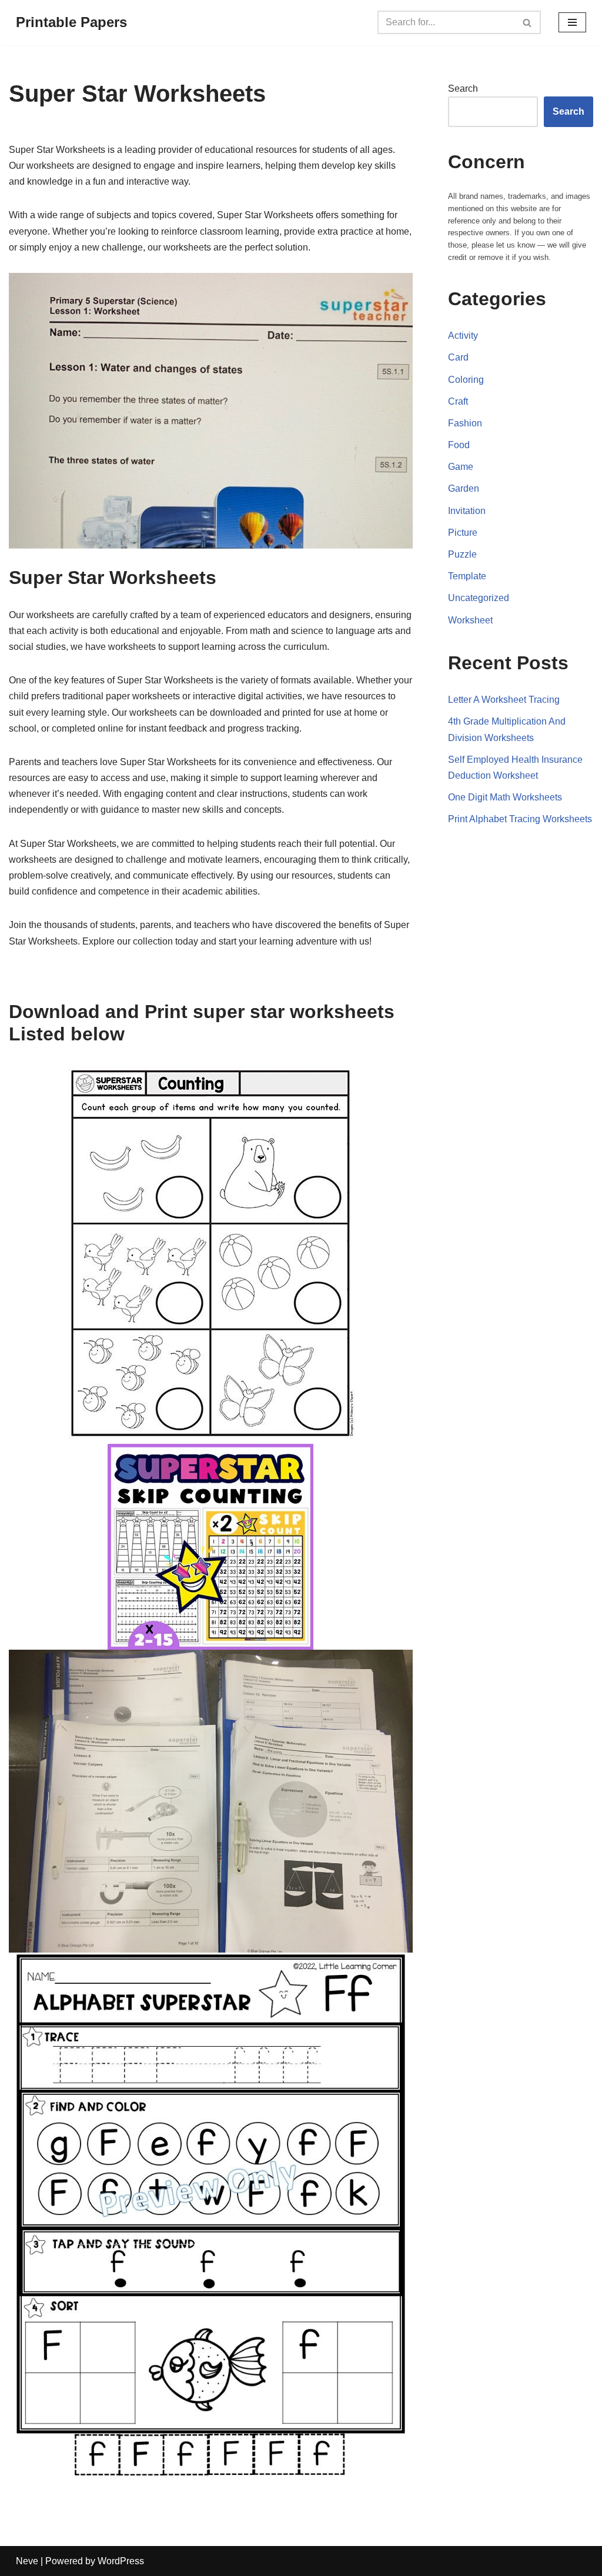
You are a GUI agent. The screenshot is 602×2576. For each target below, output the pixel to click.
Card (458, 357)
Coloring (466, 380)
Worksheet (470, 620)
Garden (464, 488)
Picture (463, 533)
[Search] (528, 22)
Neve (27, 2561)
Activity (463, 336)
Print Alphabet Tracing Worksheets (520, 819)
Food (459, 445)
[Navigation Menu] (572, 22)
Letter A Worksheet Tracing (504, 700)
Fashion (465, 423)
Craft (458, 401)
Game (461, 467)
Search (463, 89)
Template (467, 576)
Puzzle (462, 554)
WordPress (121, 2561)
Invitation (467, 511)
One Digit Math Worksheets (505, 797)
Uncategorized (479, 598)
